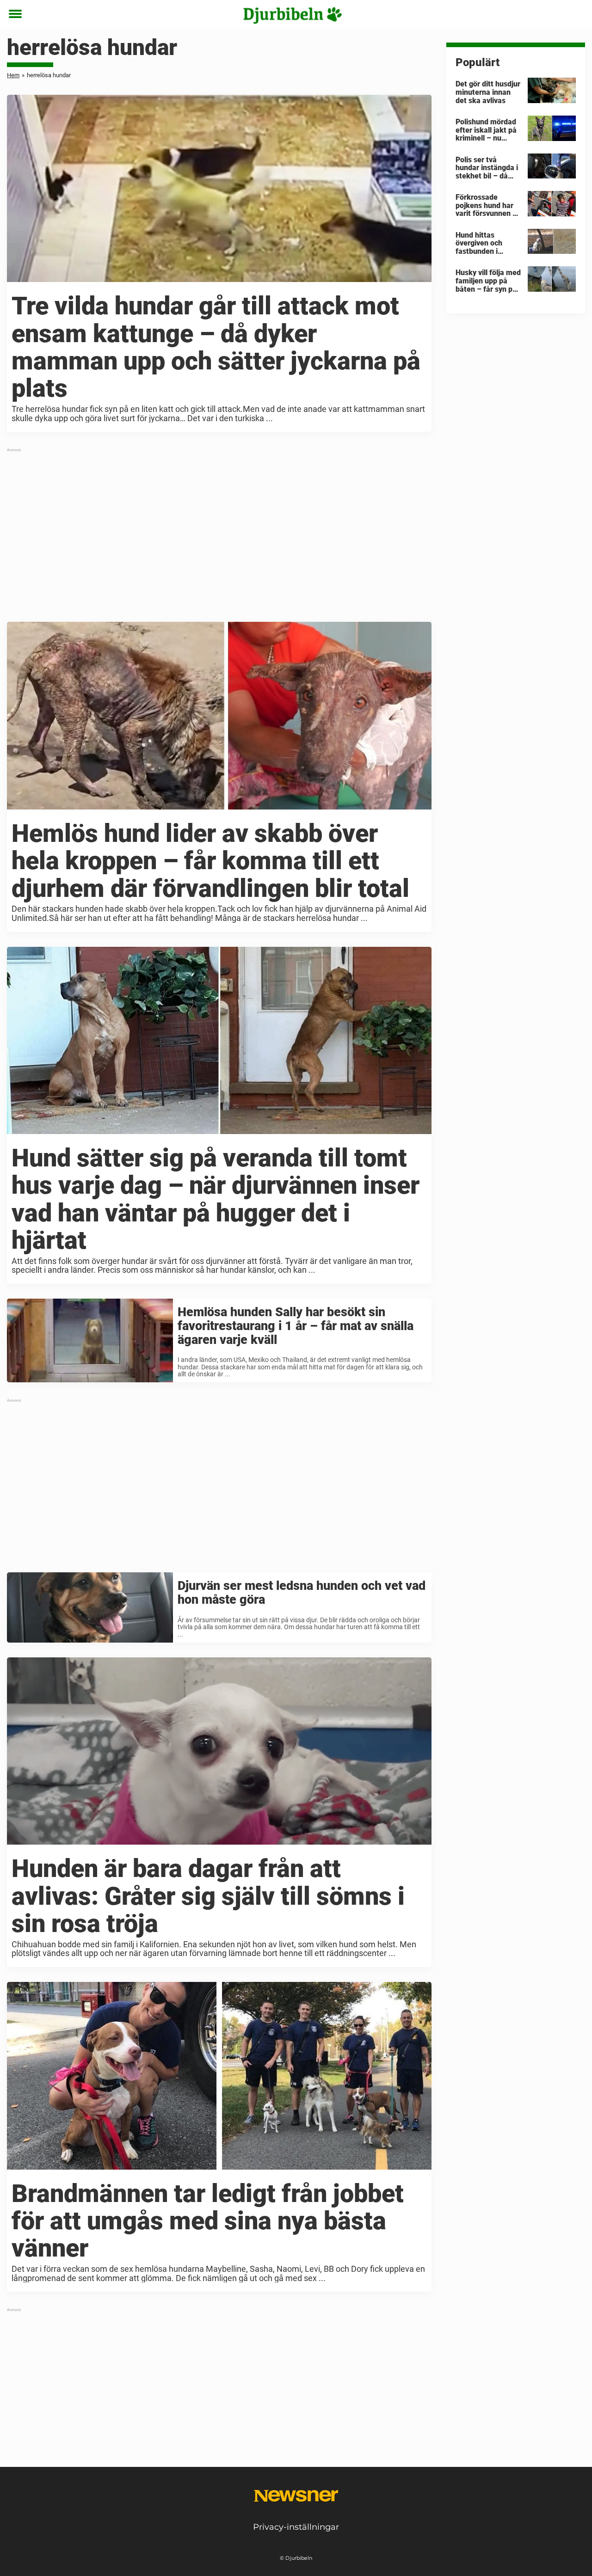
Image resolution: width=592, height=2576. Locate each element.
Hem (13, 75)
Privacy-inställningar (296, 2527)
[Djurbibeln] (293, 15)
